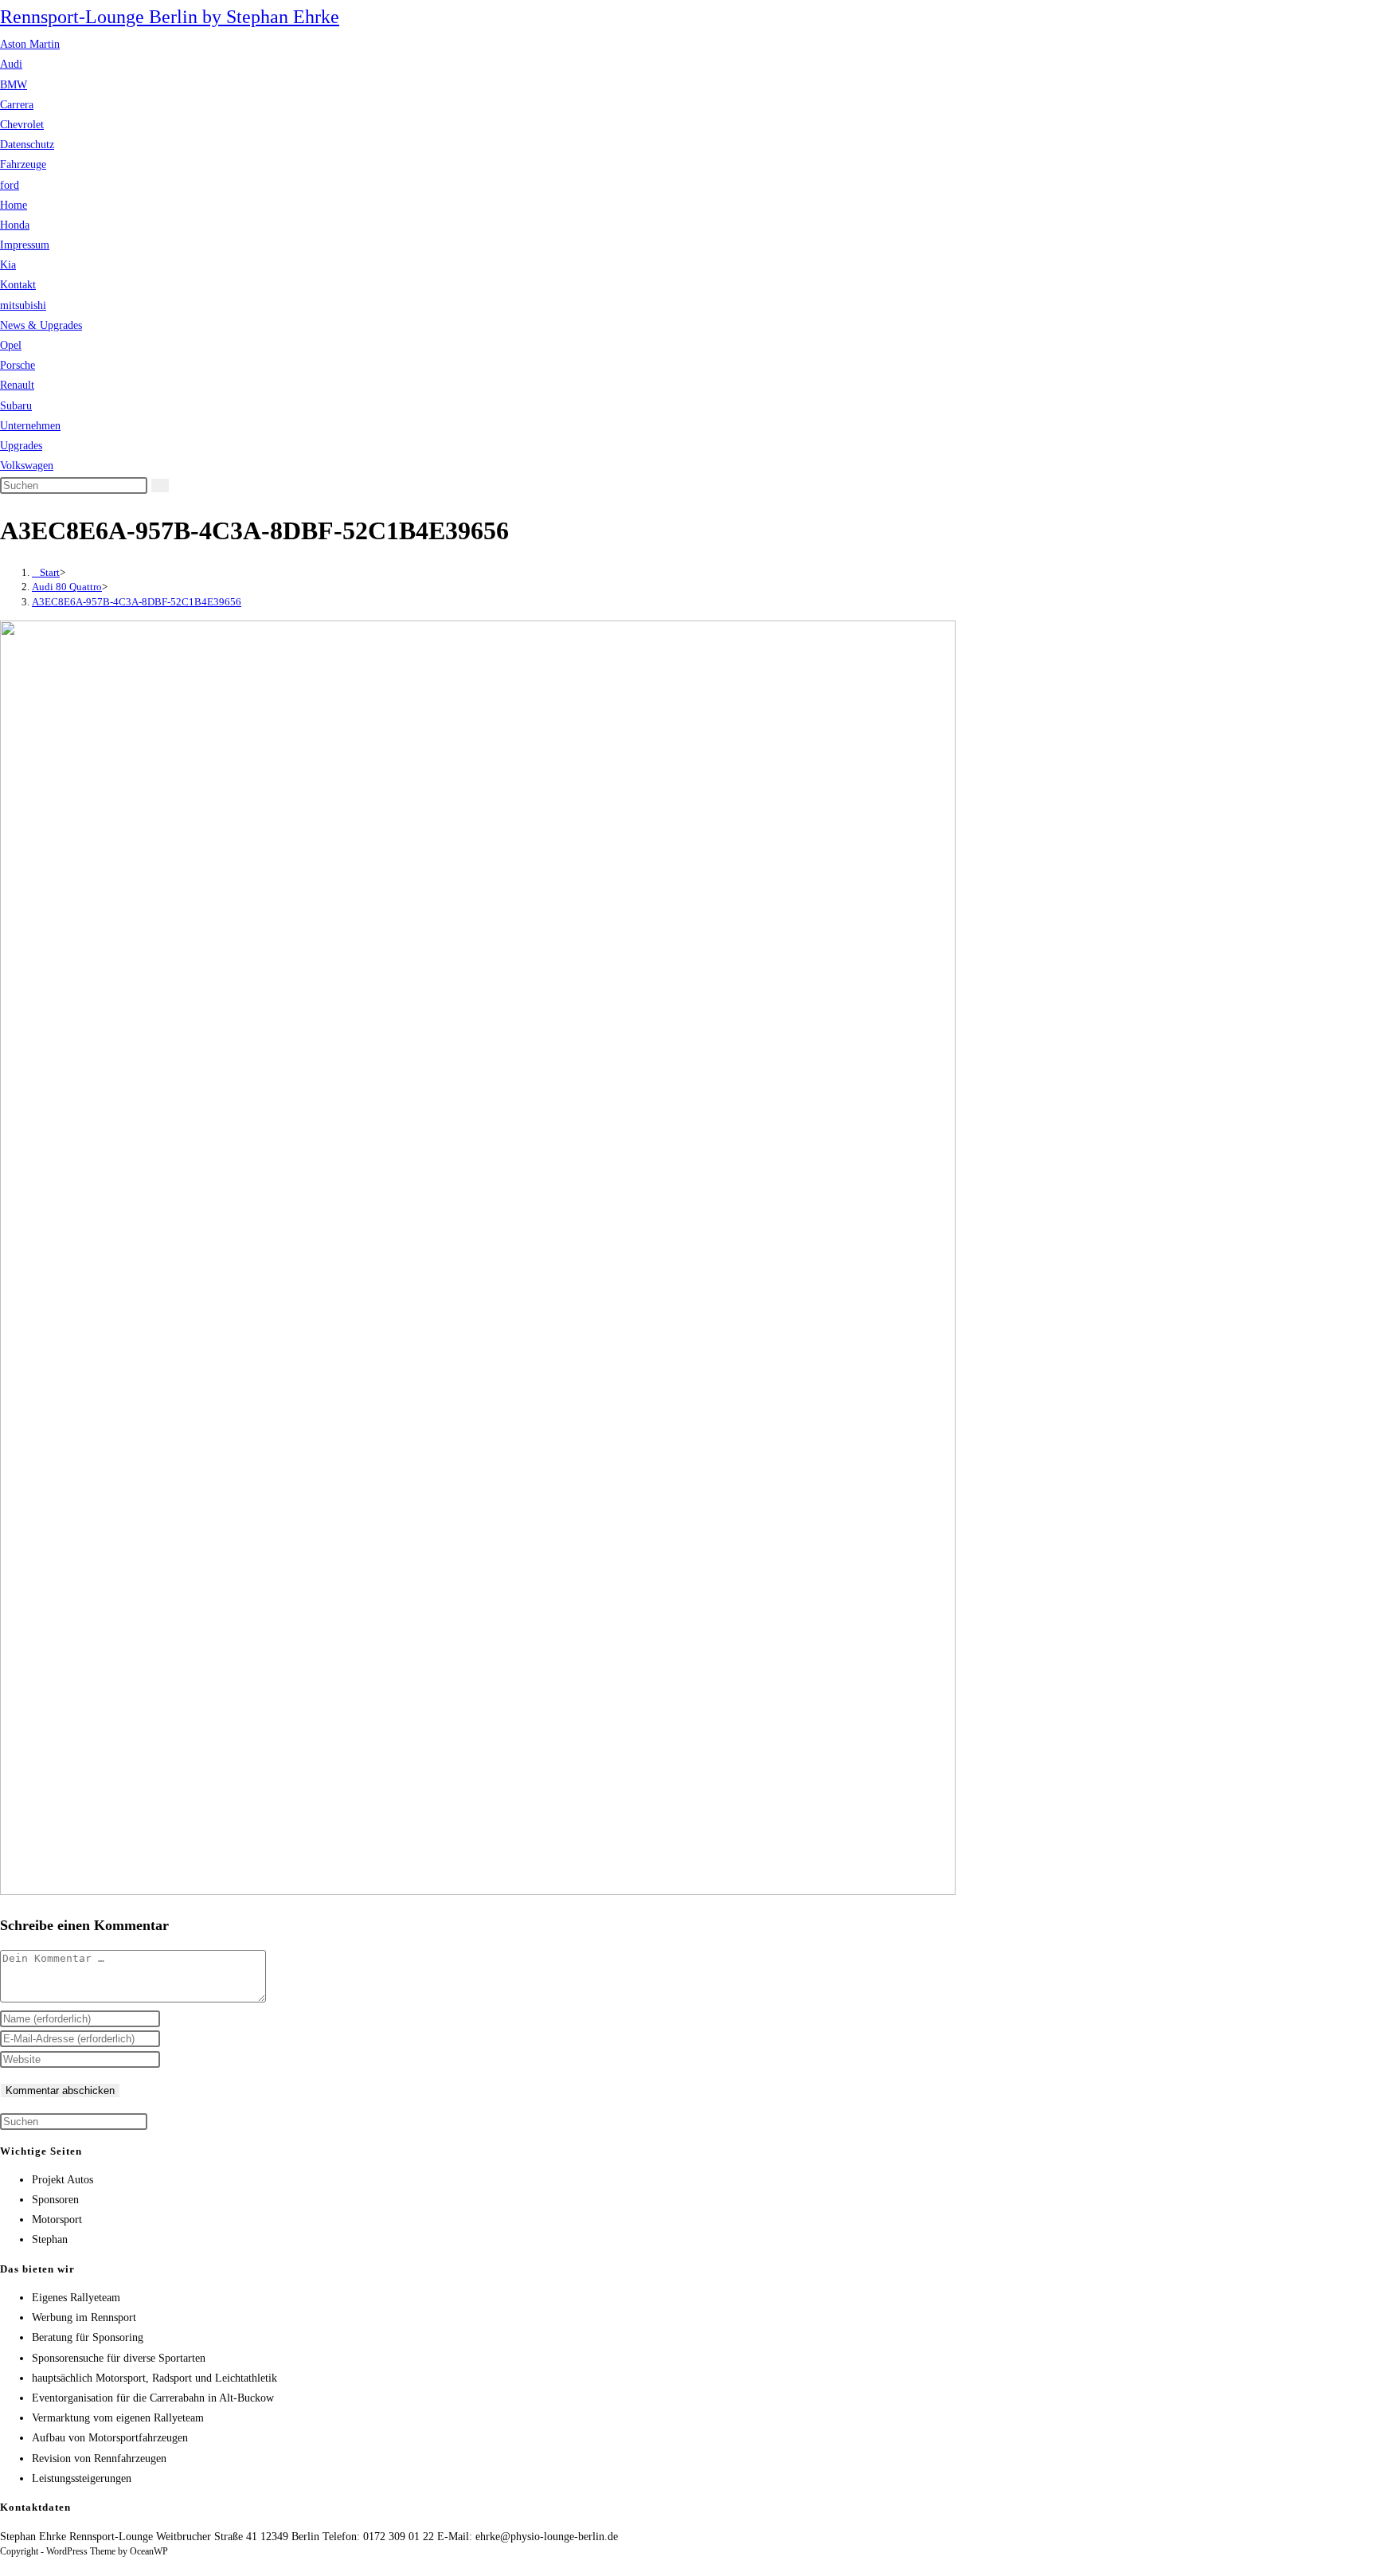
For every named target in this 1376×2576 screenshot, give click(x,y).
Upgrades (21, 446)
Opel (11, 345)
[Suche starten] (160, 485)
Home (14, 205)
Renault (17, 385)
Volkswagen (27, 466)
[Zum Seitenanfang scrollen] (4, 2566)
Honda (15, 225)
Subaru (16, 406)
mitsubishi (23, 305)
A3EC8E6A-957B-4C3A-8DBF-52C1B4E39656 (137, 602)
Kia (8, 265)
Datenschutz (27, 145)
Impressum (25, 245)
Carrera (17, 105)
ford (10, 185)
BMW (14, 85)
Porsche (18, 365)
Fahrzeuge (23, 164)
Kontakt (18, 285)
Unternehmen (30, 426)
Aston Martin (30, 44)
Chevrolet (22, 125)
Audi (11, 64)
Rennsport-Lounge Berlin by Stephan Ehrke (170, 17)
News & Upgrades (41, 325)
